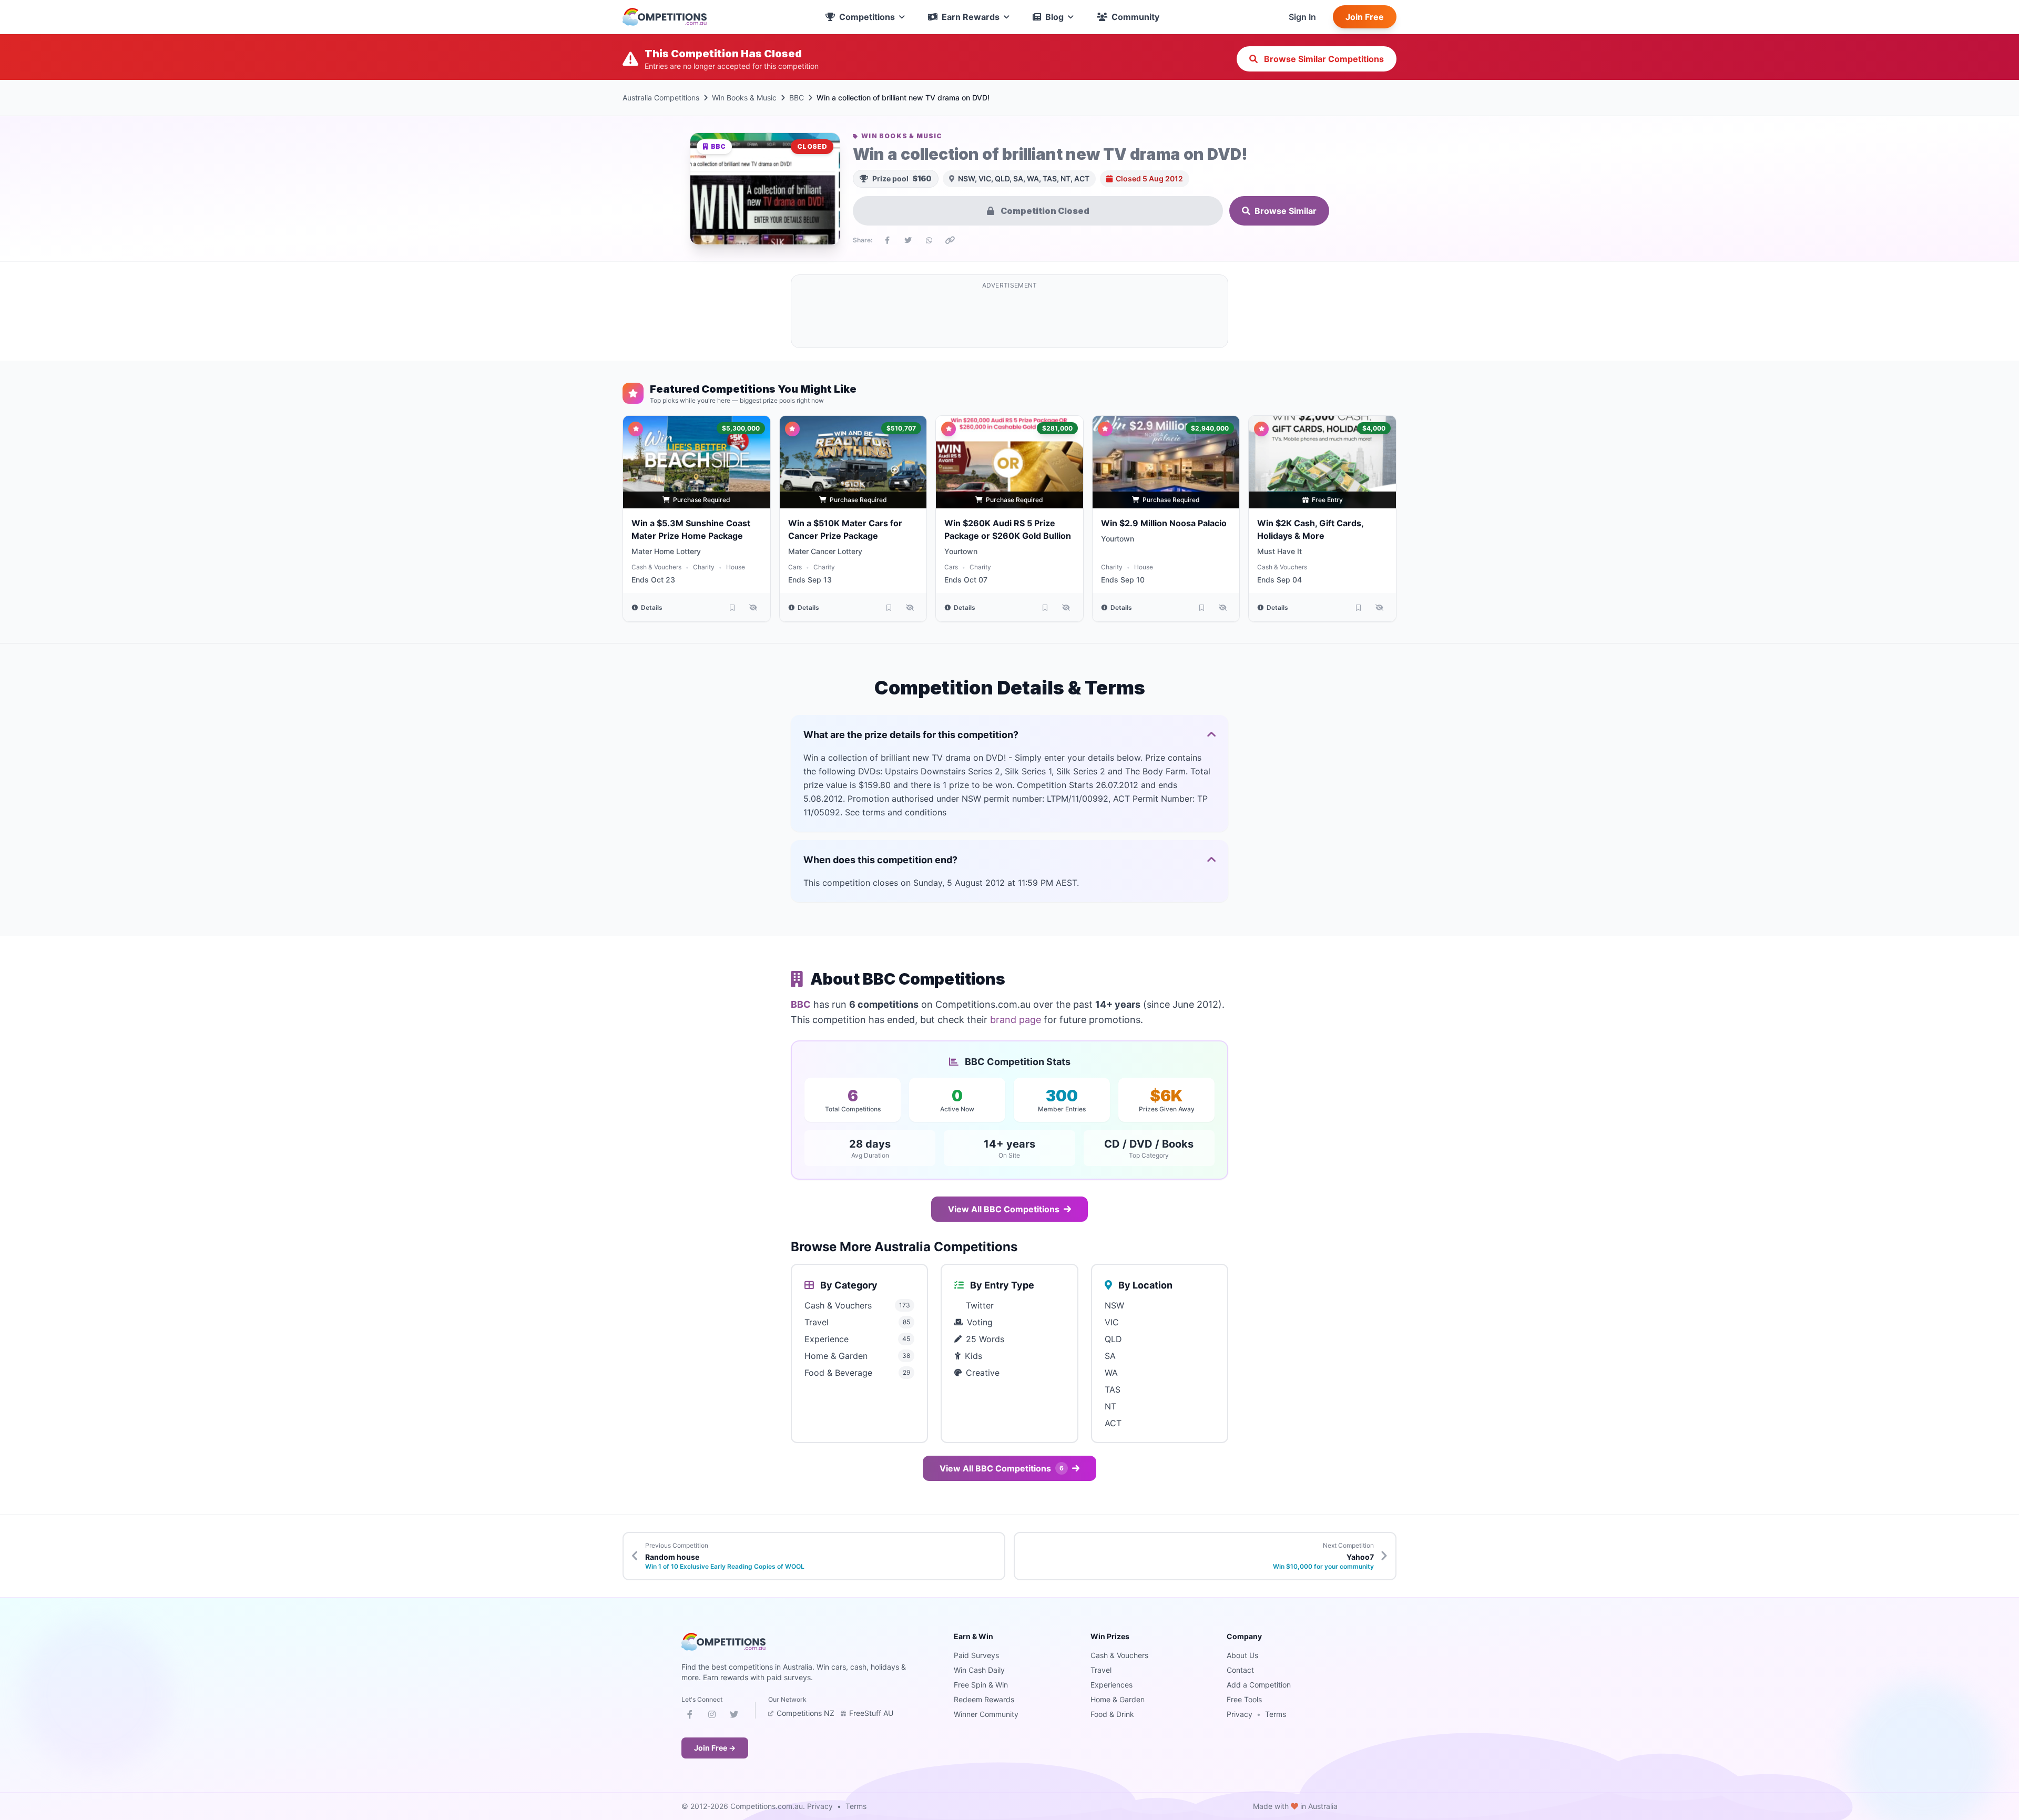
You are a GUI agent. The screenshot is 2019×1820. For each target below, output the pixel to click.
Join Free (1365, 17)
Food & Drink (1112, 1714)
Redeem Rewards (984, 1699)
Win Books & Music (744, 98)
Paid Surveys (976, 1655)
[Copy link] (950, 240)
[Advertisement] (1009, 318)
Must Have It (1279, 551)
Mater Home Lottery (666, 551)
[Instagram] (712, 1716)
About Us (1242, 1655)
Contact (1240, 1670)
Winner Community (986, 1714)
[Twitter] (734, 1716)
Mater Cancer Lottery (825, 551)
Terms (1276, 1714)
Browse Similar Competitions (1323, 59)
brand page (1016, 1020)
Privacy (1240, 1714)
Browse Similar (1286, 211)
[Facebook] (690, 1716)
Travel (1101, 1670)
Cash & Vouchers (656, 567)
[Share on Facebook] (887, 240)
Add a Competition (1259, 1685)
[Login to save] (732, 608)
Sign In (1302, 17)
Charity (704, 567)
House (736, 567)
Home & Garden (1118, 1699)
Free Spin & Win (981, 1685)
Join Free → (715, 1748)
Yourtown (961, 551)
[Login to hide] (753, 608)
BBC (797, 98)
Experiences (1112, 1685)
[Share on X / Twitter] (908, 240)
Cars (795, 567)
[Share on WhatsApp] (929, 240)
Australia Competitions (661, 98)
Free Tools (1244, 1699)
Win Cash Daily (979, 1670)
